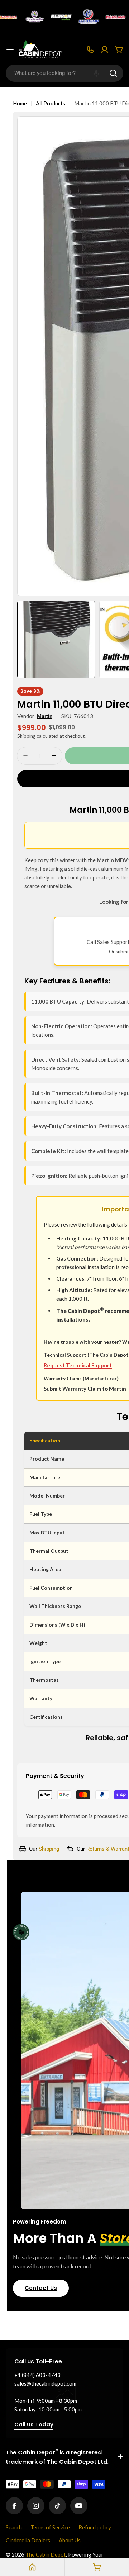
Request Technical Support (78, 1365)
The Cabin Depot (46, 2554)
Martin (45, 716)
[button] (96, 73)
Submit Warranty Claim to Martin (85, 1389)
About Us (70, 2540)
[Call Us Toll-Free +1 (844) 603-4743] (90, 49)
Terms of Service (50, 2527)
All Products (51, 103)
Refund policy (95, 2527)
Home (20, 103)
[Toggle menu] (10, 49)
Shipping (26, 736)
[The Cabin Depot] (30, 17)
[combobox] (64, 73)
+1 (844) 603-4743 (37, 2375)
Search (14, 2527)
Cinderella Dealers (28, 2540)
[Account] (105, 49)
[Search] (113, 73)
